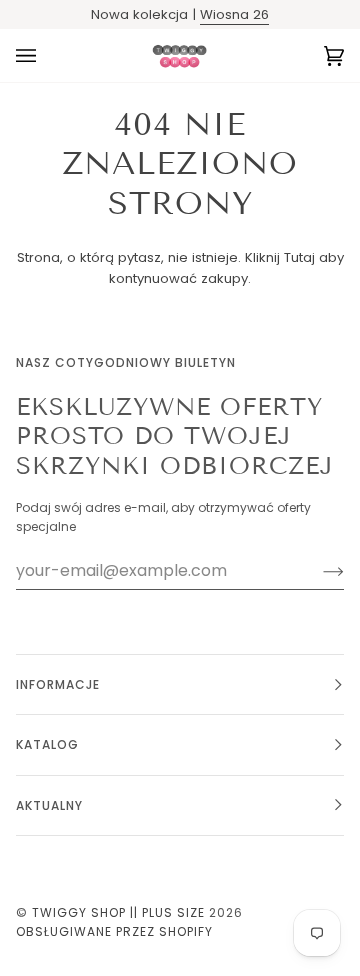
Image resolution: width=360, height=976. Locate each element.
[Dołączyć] (317, 571)
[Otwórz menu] (46, 55)
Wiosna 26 (234, 14)
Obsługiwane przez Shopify (114, 931)
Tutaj (299, 257)
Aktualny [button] (49, 805)
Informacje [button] (58, 684)
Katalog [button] (47, 744)
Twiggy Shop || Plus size (118, 912)
